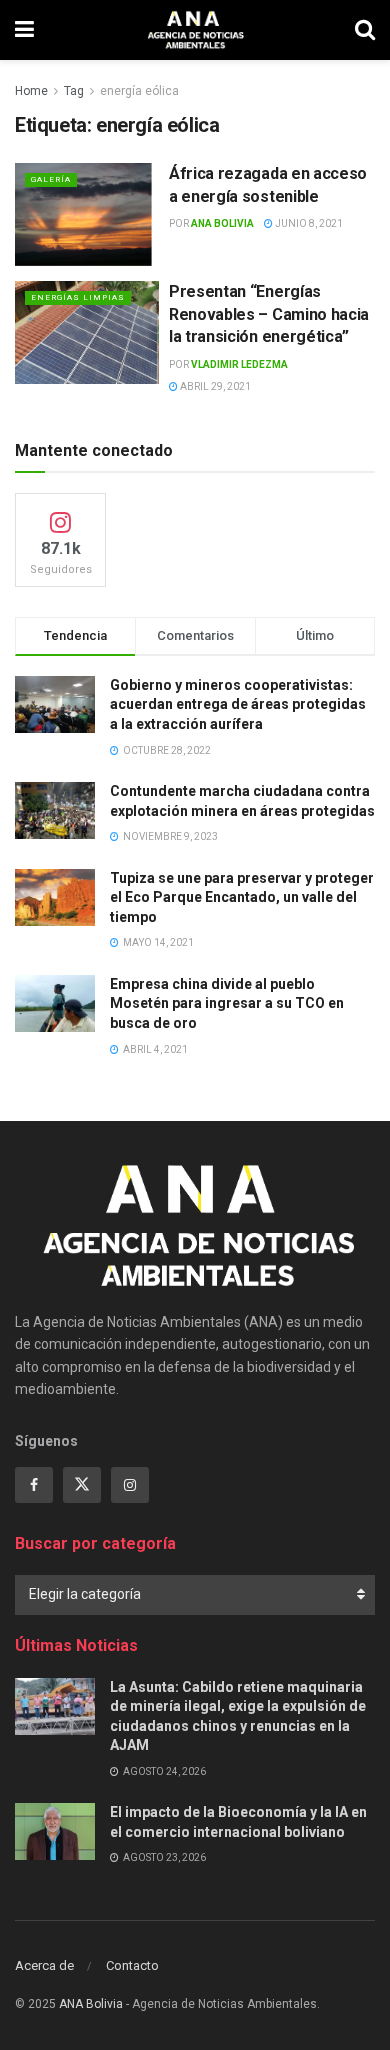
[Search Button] (365, 30)
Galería (51, 179)
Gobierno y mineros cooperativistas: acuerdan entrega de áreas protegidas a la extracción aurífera (238, 704)
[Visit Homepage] (194, 30)
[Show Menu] (24, 30)
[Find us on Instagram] (130, 1485)
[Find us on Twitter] (82, 1485)
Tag (74, 91)
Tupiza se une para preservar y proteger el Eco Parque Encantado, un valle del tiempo (242, 897)
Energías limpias (78, 297)
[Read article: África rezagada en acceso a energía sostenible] (87, 214)
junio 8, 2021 (308, 223)
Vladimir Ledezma (239, 364)
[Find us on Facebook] (34, 1485)
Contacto (132, 1965)
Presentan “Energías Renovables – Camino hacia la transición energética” (269, 314)
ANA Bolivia (222, 223)
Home (31, 91)
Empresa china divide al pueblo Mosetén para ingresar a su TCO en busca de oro (227, 1003)
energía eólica (139, 91)
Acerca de (44, 1965)
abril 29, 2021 (214, 386)
